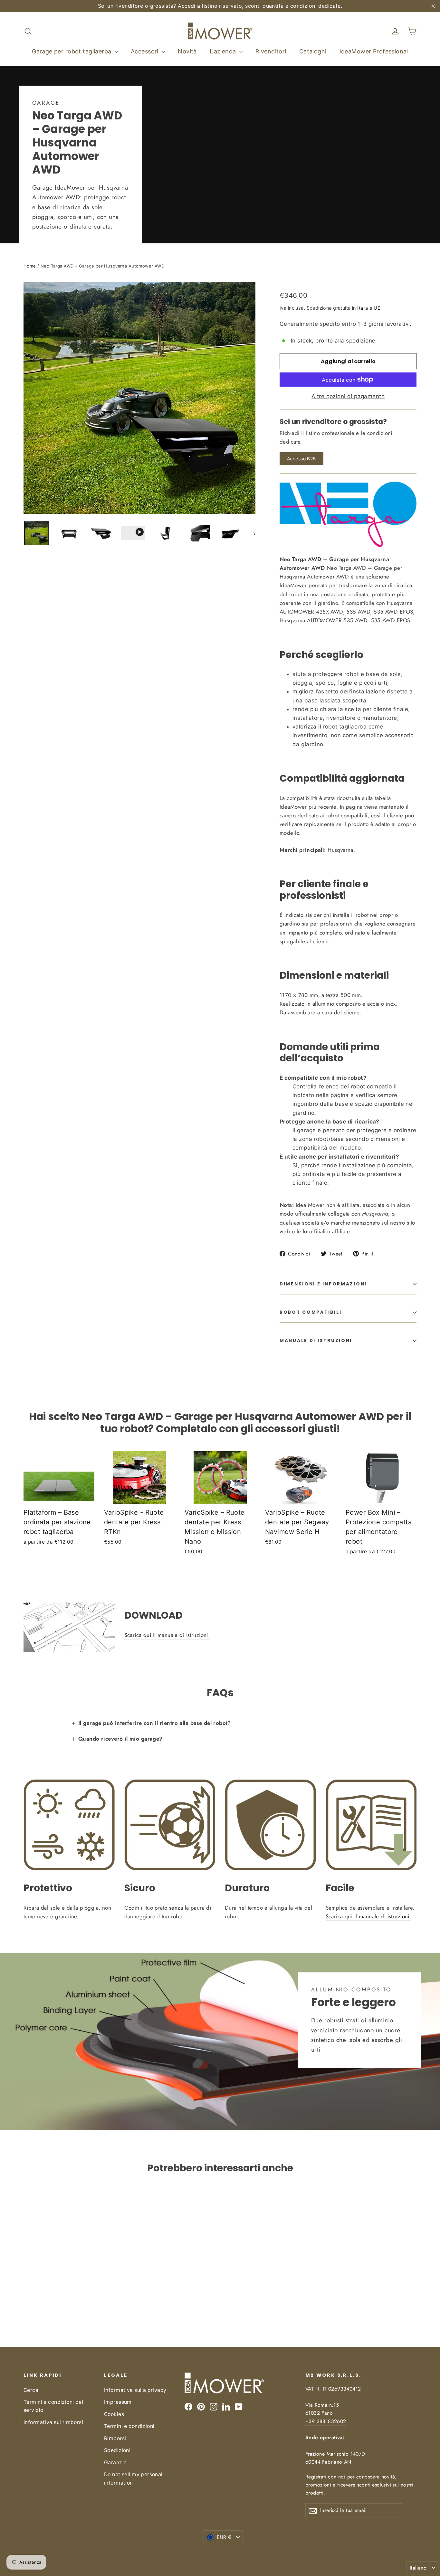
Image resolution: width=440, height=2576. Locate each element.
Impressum (118, 2402)
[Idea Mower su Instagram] (214, 2407)
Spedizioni (117, 2450)
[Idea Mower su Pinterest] (201, 2407)
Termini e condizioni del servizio (53, 2406)
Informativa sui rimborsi (53, 2422)
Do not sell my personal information (133, 2478)
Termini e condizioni (129, 2426)
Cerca (31, 2390)
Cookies (114, 2414)
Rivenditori (271, 51)
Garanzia (115, 2463)
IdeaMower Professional (374, 51)
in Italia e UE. (367, 308)
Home (30, 266)
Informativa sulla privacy (135, 2390)
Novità (187, 51)
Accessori (145, 51)
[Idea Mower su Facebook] (188, 2407)
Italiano (418, 2568)
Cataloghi (313, 51)
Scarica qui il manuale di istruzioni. (167, 1635)
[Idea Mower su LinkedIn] (226, 2407)
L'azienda (224, 51)
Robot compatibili (311, 1312)
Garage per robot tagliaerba (72, 51)
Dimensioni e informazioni (323, 1284)
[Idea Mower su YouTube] (239, 2407)
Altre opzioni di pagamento (348, 396)
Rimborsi (115, 2438)
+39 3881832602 (326, 2421)
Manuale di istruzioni (316, 1341)
